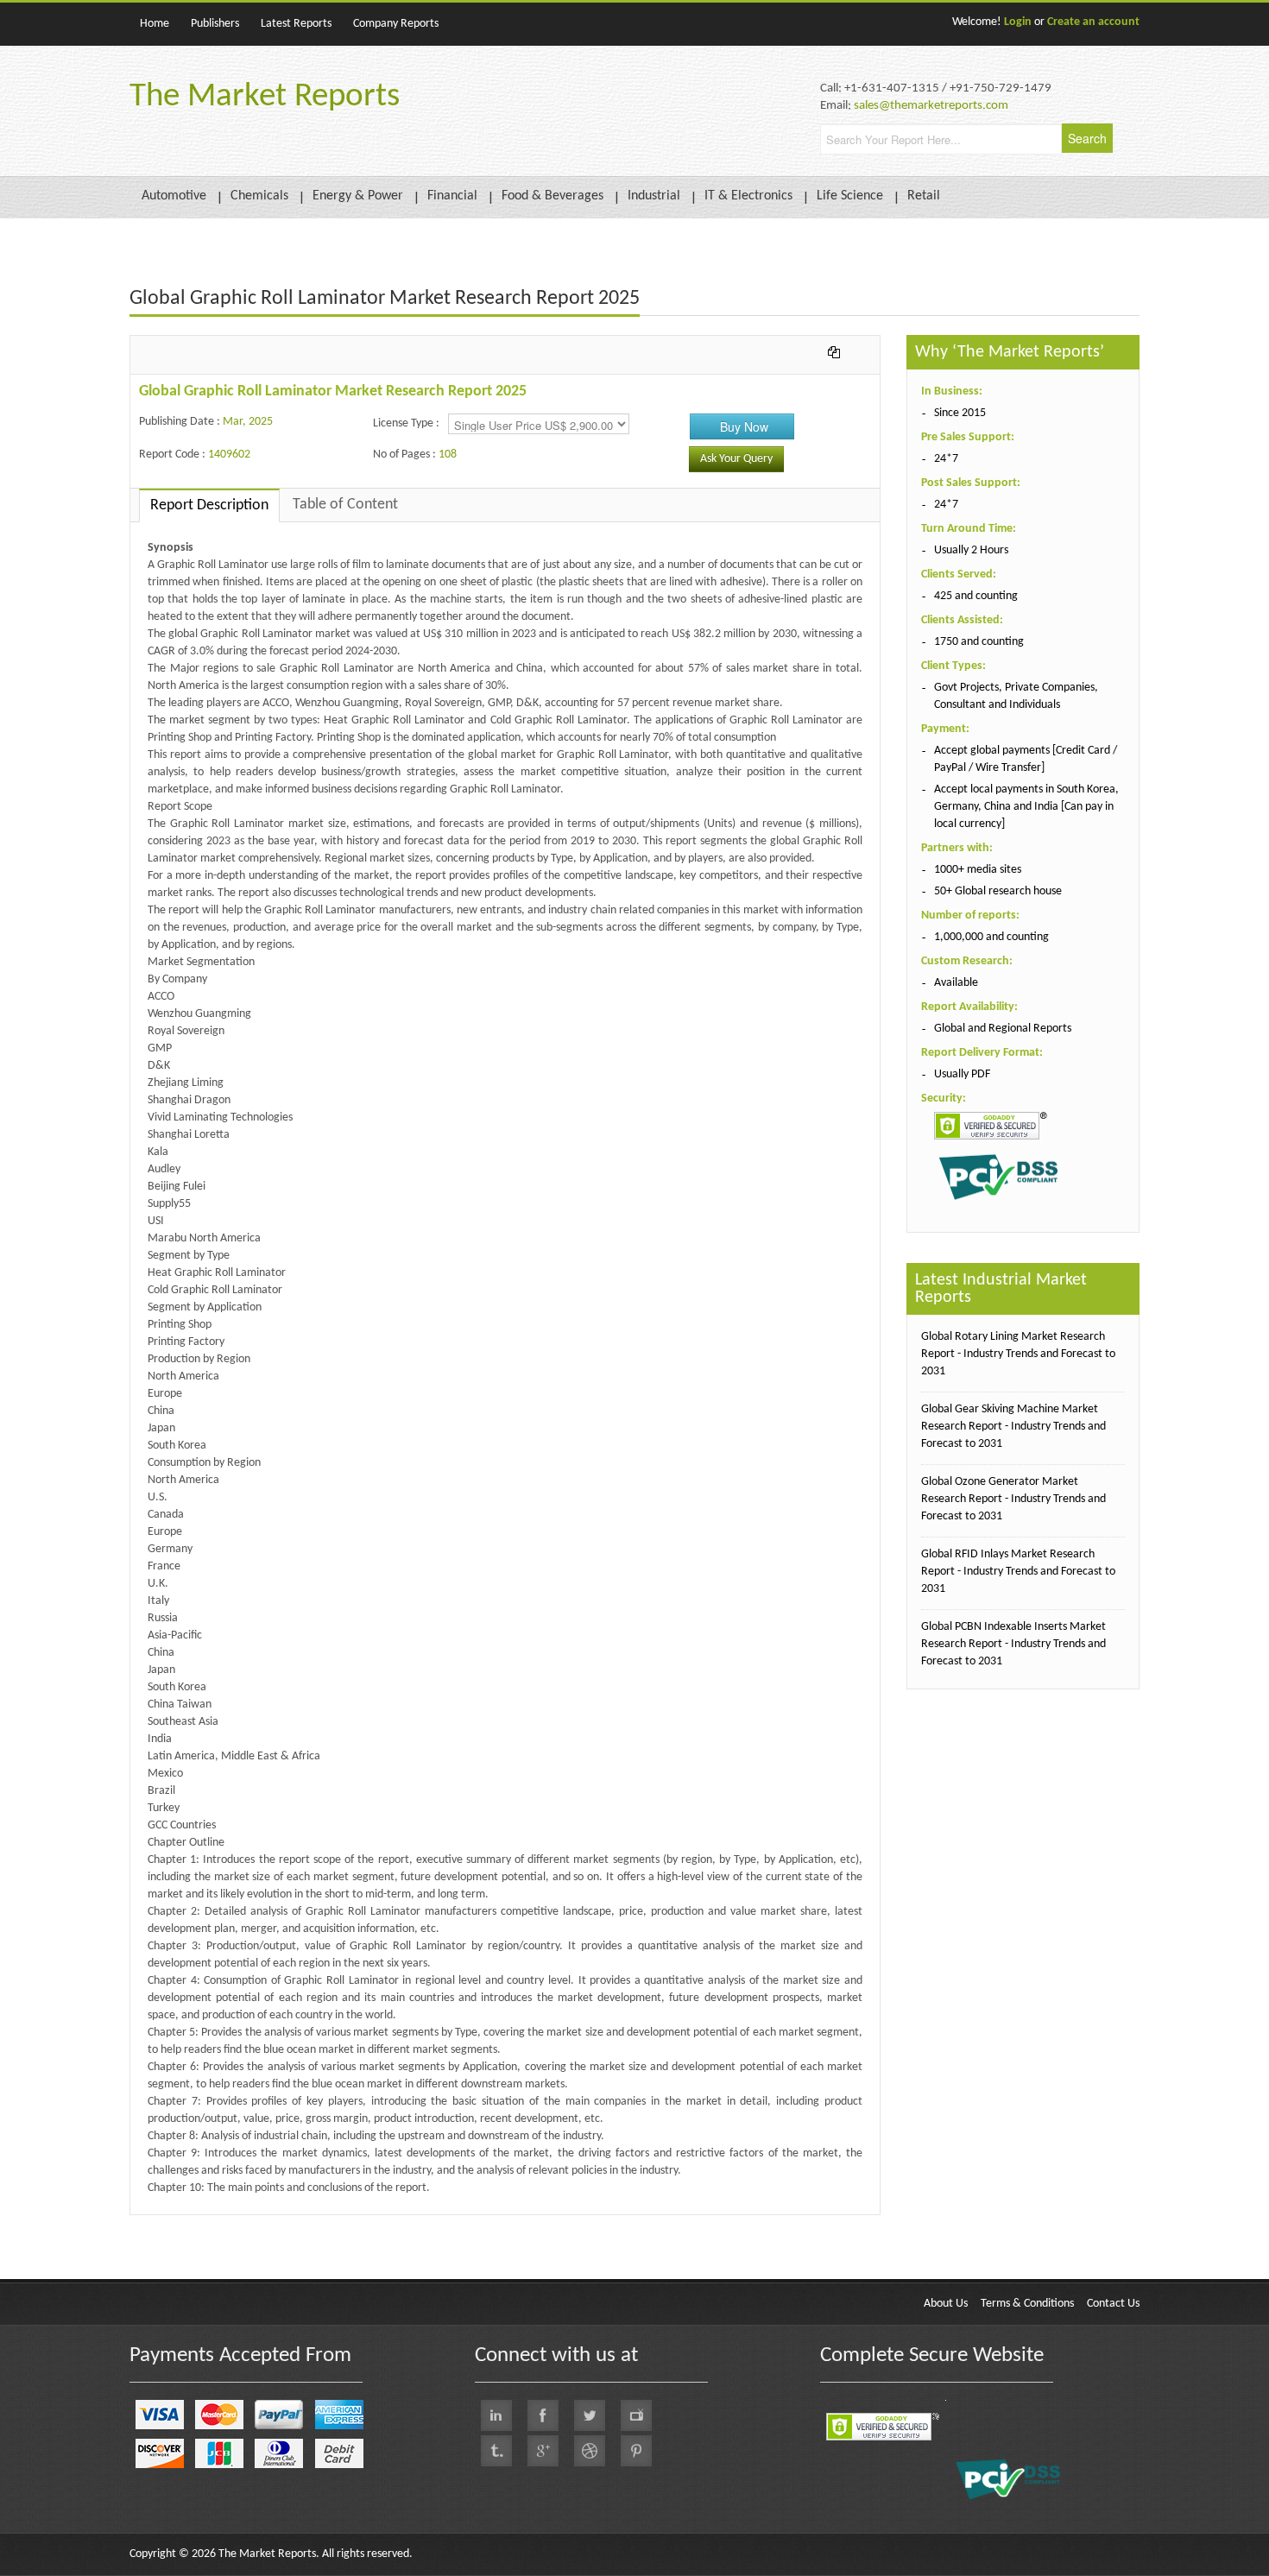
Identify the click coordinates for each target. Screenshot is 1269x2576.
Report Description (209, 505)
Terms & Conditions (1027, 2304)
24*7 (946, 459)
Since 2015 (960, 413)
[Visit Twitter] (590, 2415)
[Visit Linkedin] (496, 2415)
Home (155, 24)
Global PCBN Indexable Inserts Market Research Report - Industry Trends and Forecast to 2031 (1013, 1644)
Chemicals (259, 196)
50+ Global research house (998, 891)
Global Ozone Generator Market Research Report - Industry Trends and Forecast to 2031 (1013, 1499)
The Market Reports (265, 97)
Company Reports (396, 24)
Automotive (174, 196)
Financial (452, 196)
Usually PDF (962, 1074)
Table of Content (345, 505)
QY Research (229, 2223)
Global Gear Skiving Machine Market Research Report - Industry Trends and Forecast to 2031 (1013, 1427)
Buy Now (744, 426)
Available (956, 983)
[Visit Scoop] (496, 2451)
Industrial (654, 196)
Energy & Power (358, 196)
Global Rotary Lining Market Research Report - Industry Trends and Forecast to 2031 (1018, 1354)
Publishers (215, 24)
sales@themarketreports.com (931, 106)
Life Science (850, 196)
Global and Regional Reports (1003, 1029)
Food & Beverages (552, 196)
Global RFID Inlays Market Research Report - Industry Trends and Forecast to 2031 (1018, 1572)
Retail (924, 196)
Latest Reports (296, 24)
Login (1018, 22)
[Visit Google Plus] (543, 2451)
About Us (946, 2304)
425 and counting (976, 596)
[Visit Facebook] (543, 2415)
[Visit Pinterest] (636, 2451)
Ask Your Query (736, 459)
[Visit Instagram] (590, 2451)
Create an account (1093, 22)
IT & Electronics (748, 196)
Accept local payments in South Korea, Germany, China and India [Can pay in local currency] (1026, 807)
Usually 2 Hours (971, 550)
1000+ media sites (978, 870)
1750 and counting (979, 642)
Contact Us (1113, 2304)
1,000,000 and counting (991, 937)
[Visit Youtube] (636, 2415)
